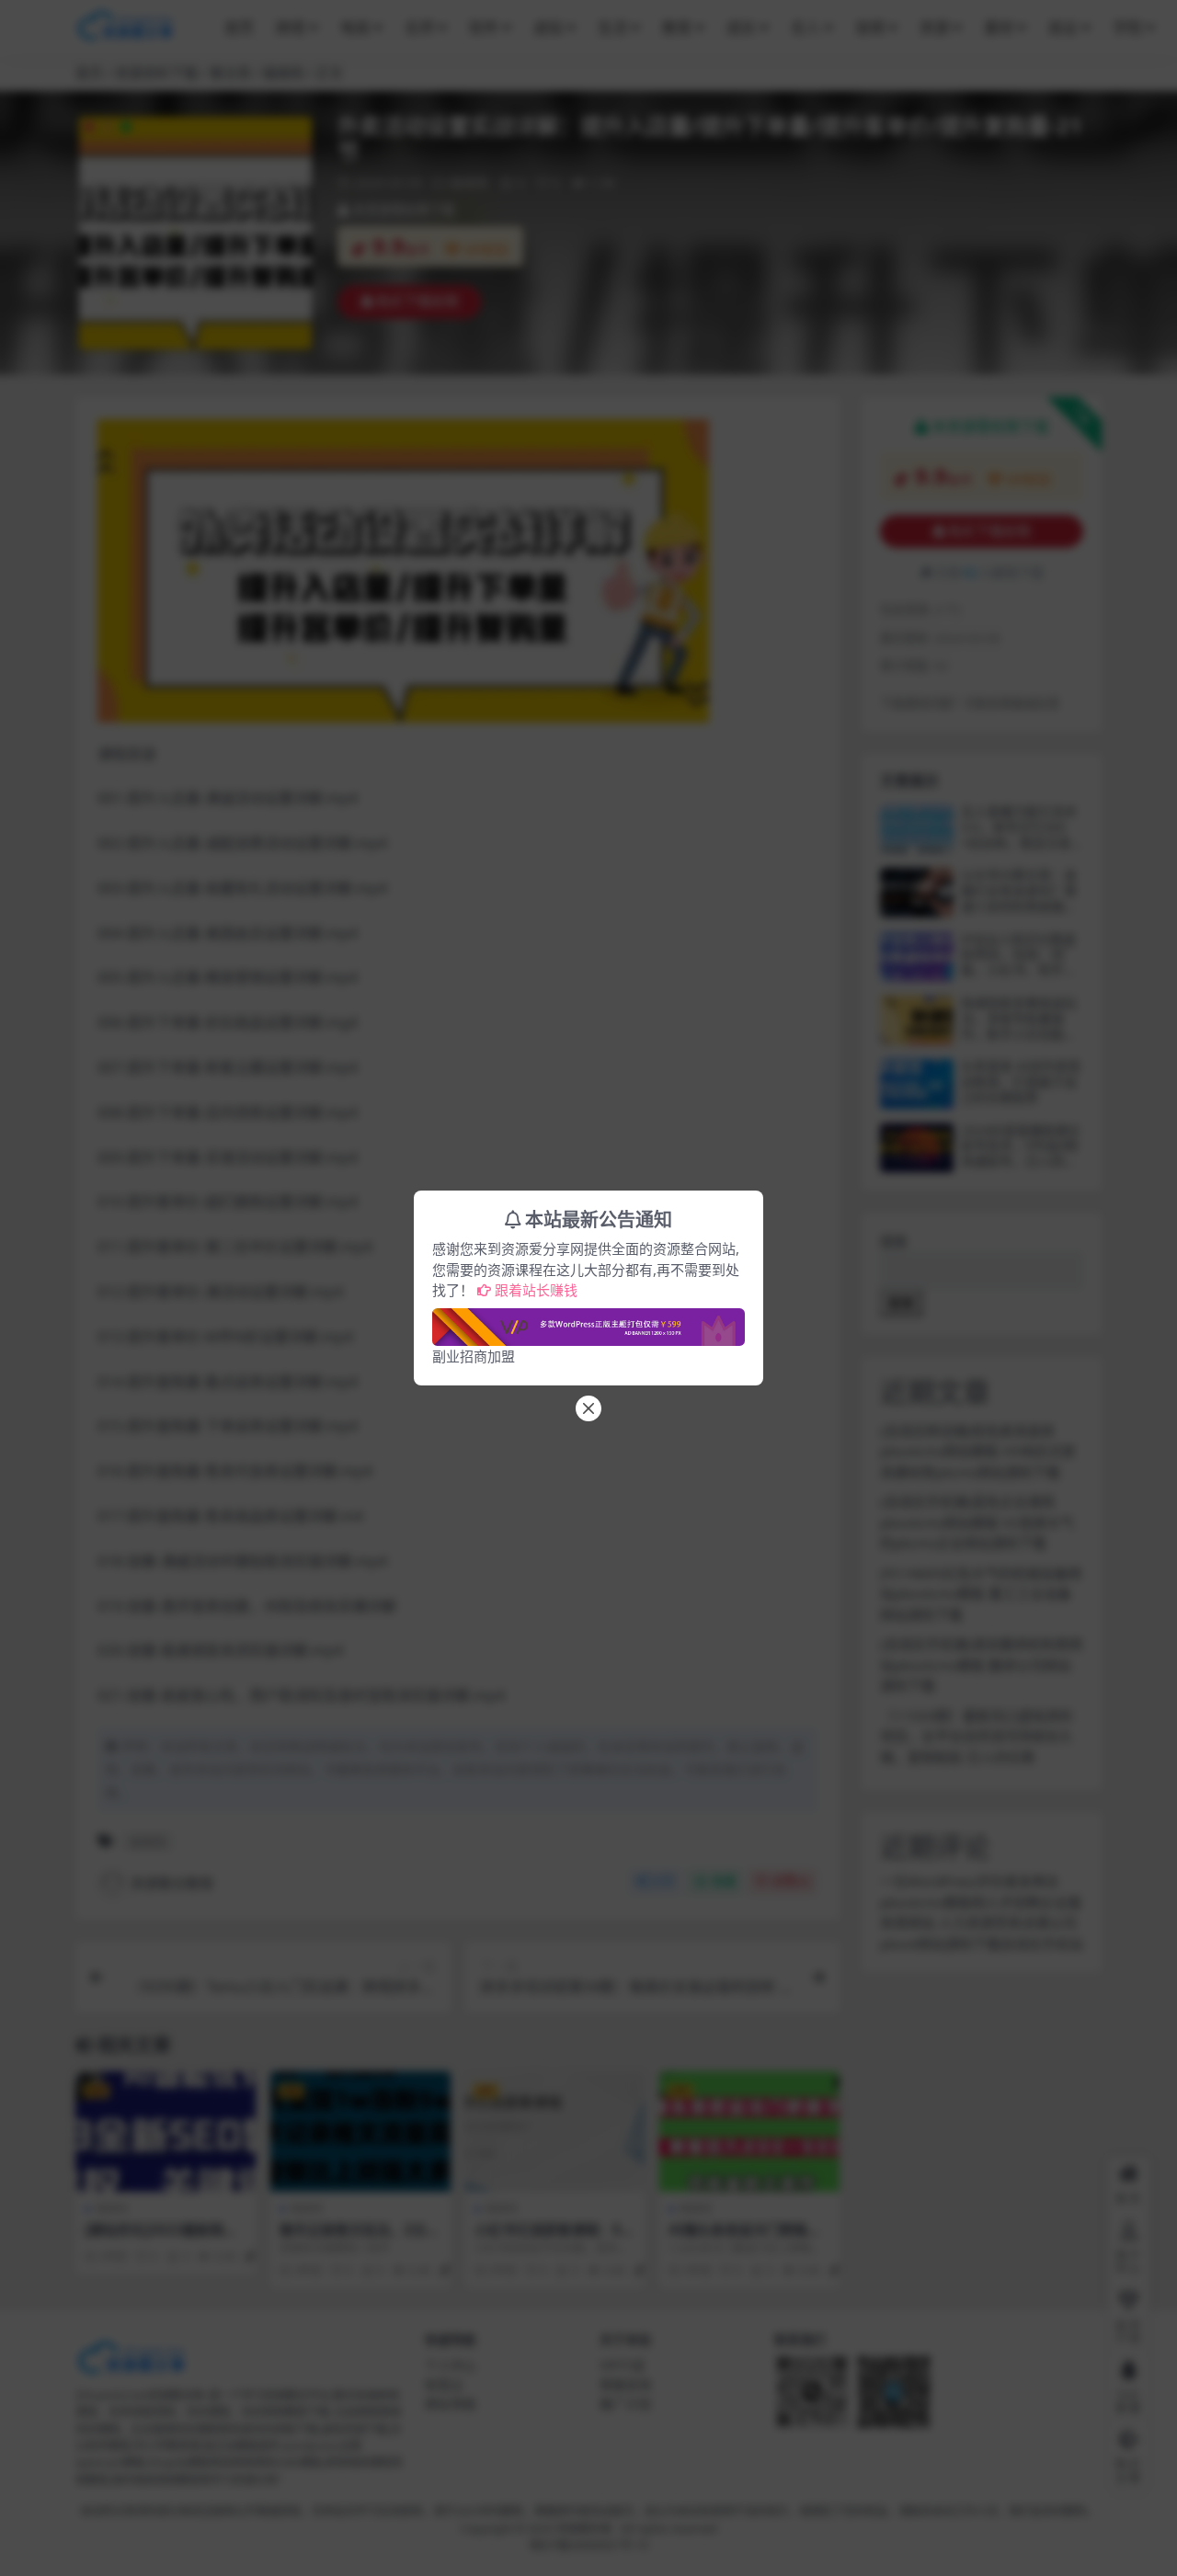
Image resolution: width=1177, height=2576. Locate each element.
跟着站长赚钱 (536, 1290)
